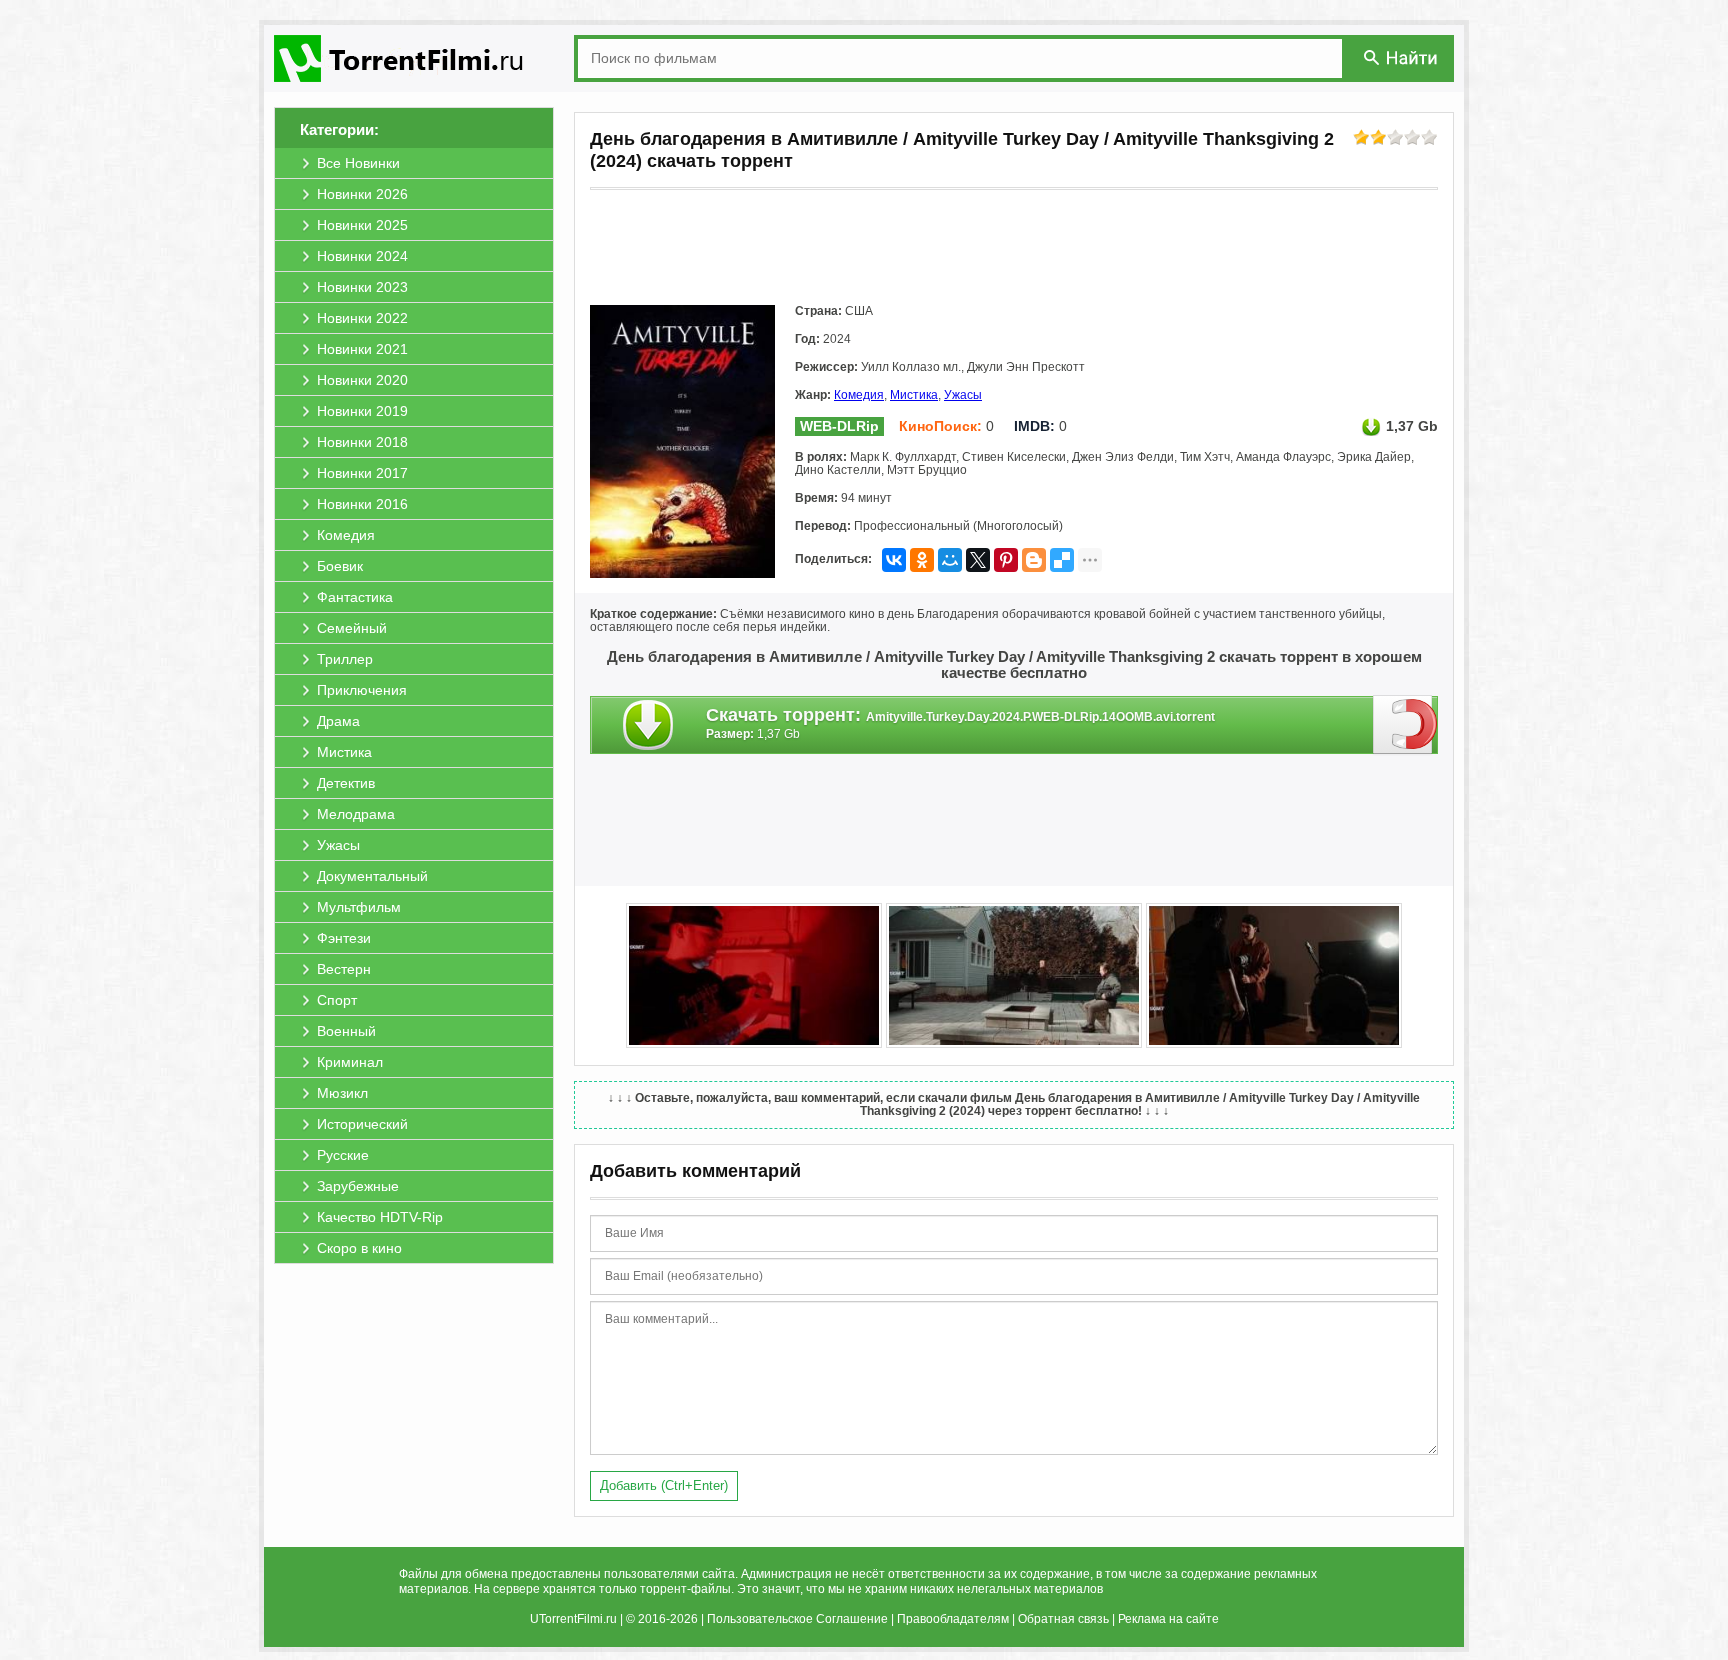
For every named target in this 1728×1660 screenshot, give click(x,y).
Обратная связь (1063, 1619)
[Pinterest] (1006, 560)
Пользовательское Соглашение (797, 1619)
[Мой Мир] (950, 560)
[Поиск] (1402, 57)
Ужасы (963, 395)
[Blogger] (1034, 560)
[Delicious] (1062, 560)
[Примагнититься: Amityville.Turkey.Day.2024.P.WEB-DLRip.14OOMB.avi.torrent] (1405, 724)
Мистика (914, 395)
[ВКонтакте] (894, 560)
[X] (978, 560)
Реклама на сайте (1168, 1619)
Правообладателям (953, 1619)
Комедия (859, 395)
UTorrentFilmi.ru (573, 1619)
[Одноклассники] (922, 560)
